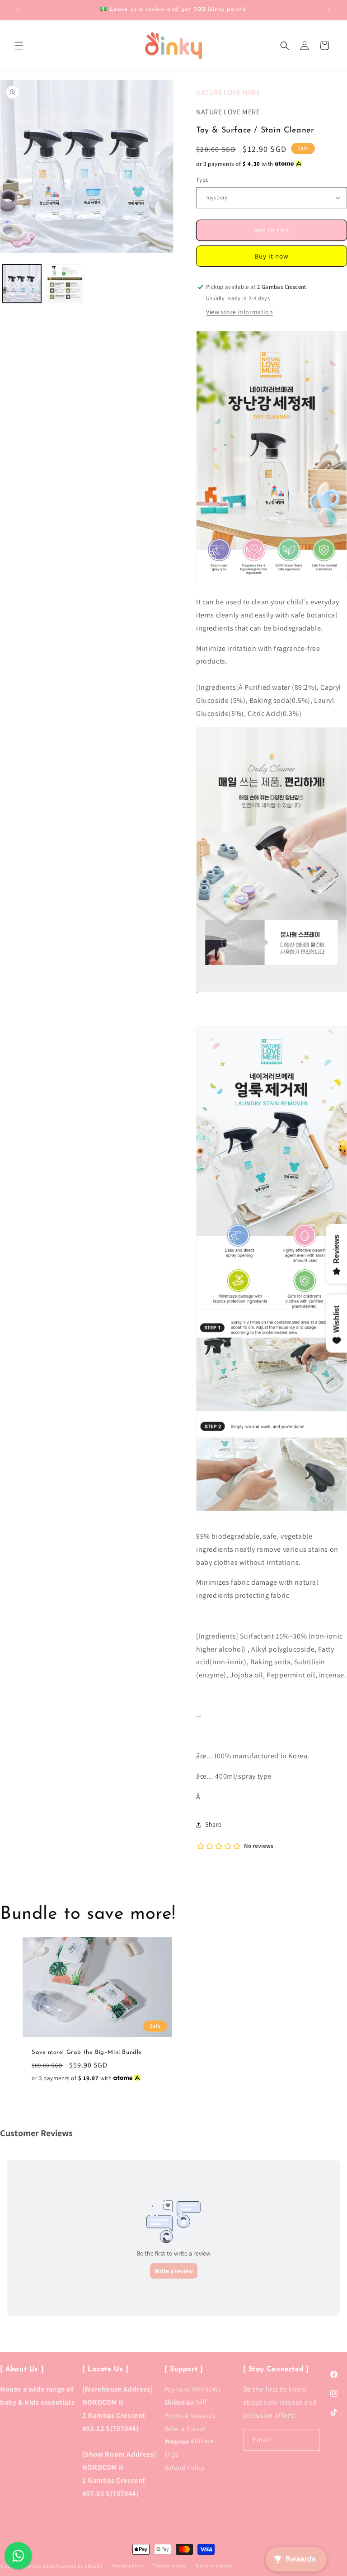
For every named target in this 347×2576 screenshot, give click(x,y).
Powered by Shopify (79, 2566)
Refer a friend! (185, 2429)
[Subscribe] (309, 2440)
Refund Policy (185, 2468)
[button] (19, 46)
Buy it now (272, 256)
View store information (239, 312)
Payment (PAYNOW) (192, 2391)
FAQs (171, 2454)
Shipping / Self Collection (186, 2402)
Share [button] (213, 1824)
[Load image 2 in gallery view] (65, 284)
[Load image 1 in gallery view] (22, 284)
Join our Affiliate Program (189, 2441)
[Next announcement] (329, 10)
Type (202, 180)
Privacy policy (169, 2566)
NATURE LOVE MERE (228, 92)
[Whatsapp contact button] (18, 2556)
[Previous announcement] (18, 10)
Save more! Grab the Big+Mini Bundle (87, 2052)
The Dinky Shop (37, 2566)
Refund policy (127, 2566)
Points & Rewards (190, 2416)
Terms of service (214, 2566)
